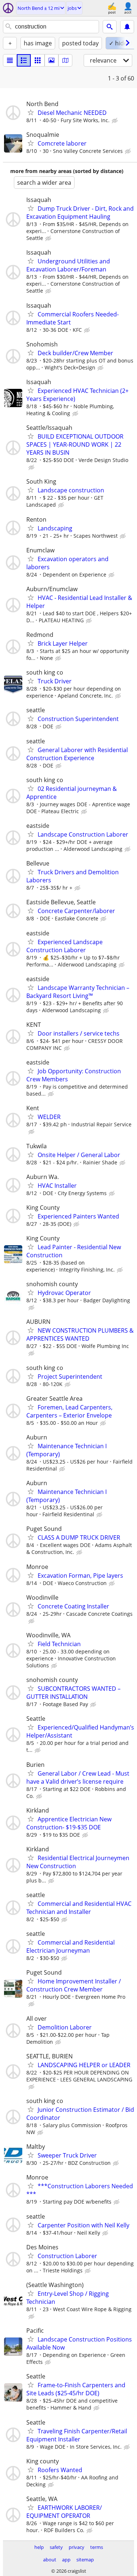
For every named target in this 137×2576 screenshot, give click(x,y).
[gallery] (52, 60)
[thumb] (24, 60)
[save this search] (127, 27)
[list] (10, 60)
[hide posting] (115, 121)
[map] (65, 60)
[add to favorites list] (31, 112)
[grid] (38, 60)
